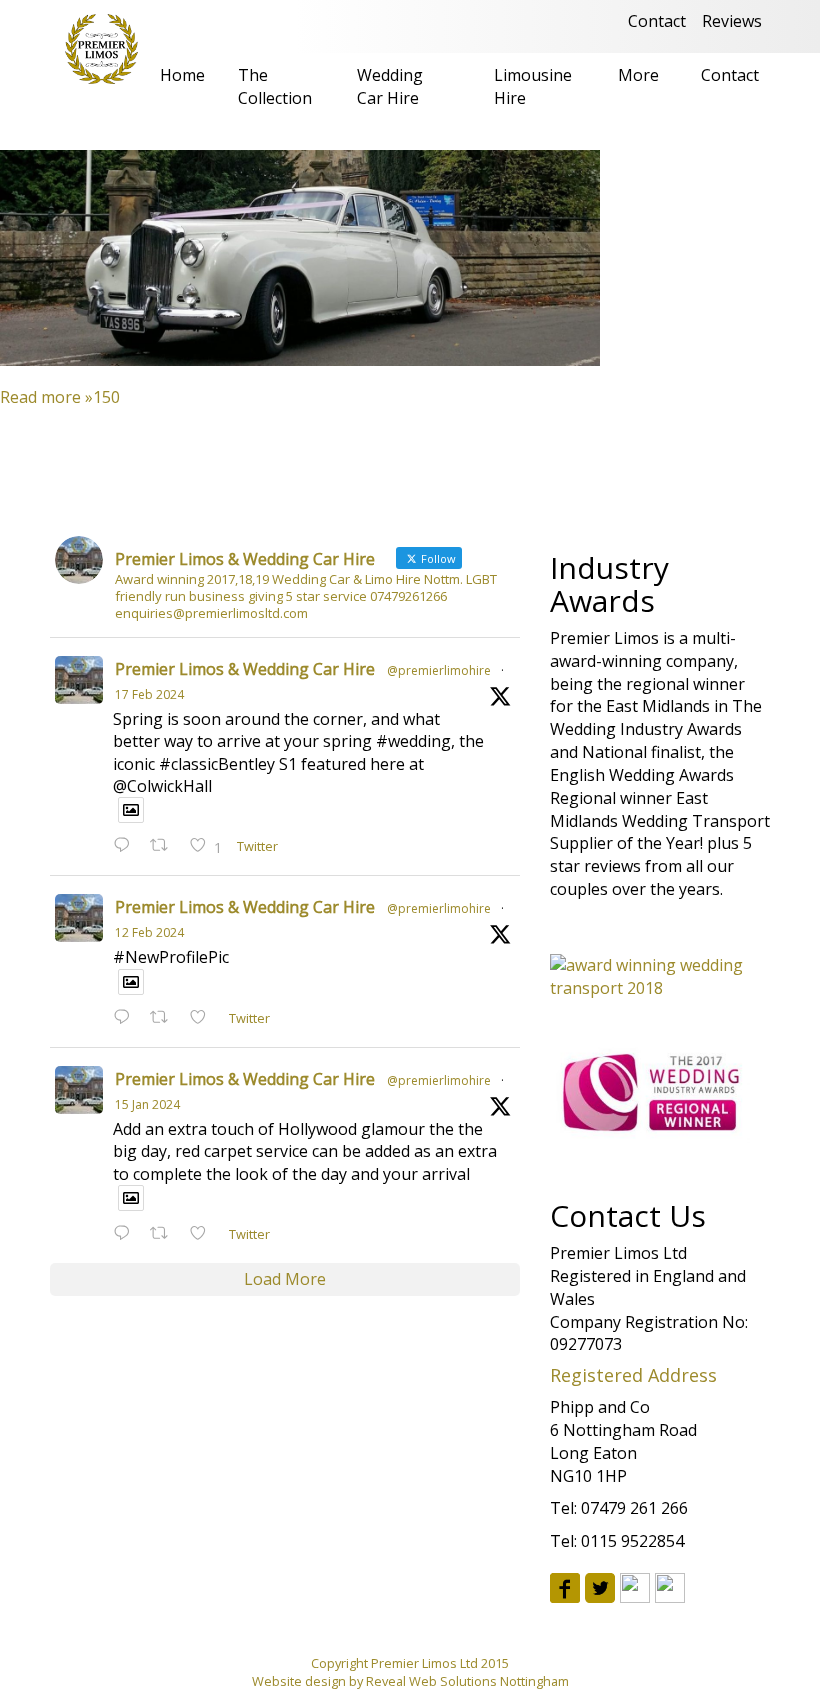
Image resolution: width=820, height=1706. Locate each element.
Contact (657, 21)
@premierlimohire (439, 670)
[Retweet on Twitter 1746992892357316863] (165, 1234)
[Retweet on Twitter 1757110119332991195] (165, 1018)
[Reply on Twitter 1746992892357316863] (126, 1234)
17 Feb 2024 (149, 694)
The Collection (275, 86)
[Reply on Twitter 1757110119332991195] (126, 1018)
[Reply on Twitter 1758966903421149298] (126, 846)
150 (106, 397)
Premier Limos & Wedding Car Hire (245, 669)
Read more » (46, 397)
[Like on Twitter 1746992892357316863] (204, 1234)
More (638, 75)
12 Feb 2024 (149, 932)
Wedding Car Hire (390, 86)
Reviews (732, 21)
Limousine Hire (533, 86)
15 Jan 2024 (147, 1104)
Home (182, 75)
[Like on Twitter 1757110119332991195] (204, 1018)
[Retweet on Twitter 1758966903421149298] (165, 846)
